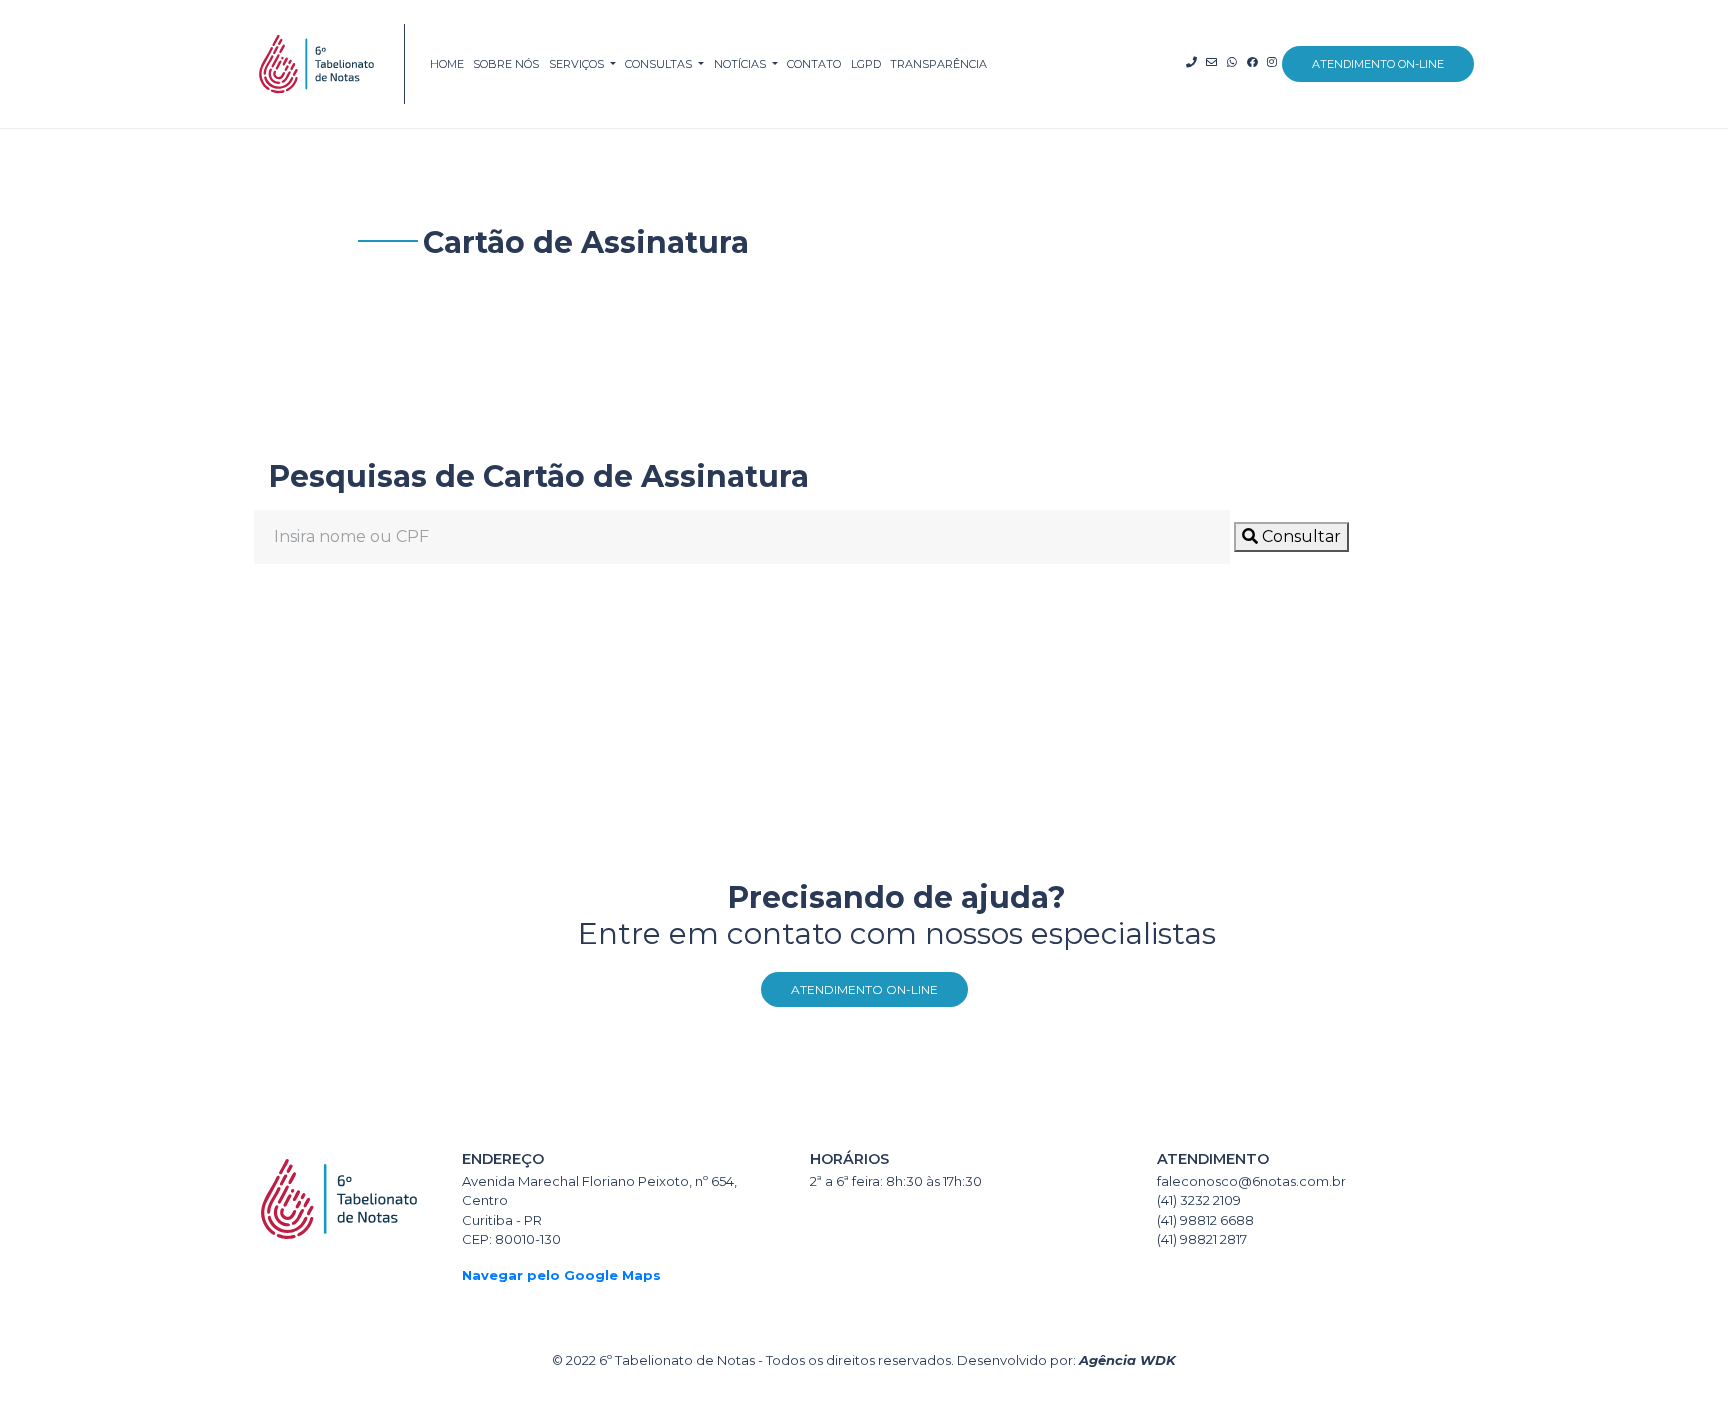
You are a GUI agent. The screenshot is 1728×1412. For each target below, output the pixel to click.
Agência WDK (1127, 1360)
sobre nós (506, 64)
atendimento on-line (1378, 64)
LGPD (866, 64)
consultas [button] (660, 64)
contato (814, 64)
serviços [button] (578, 64)
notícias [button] (741, 64)
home (447, 64)
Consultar (1299, 536)
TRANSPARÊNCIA (938, 64)
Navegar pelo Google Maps (561, 1275)
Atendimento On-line (864, 989)
